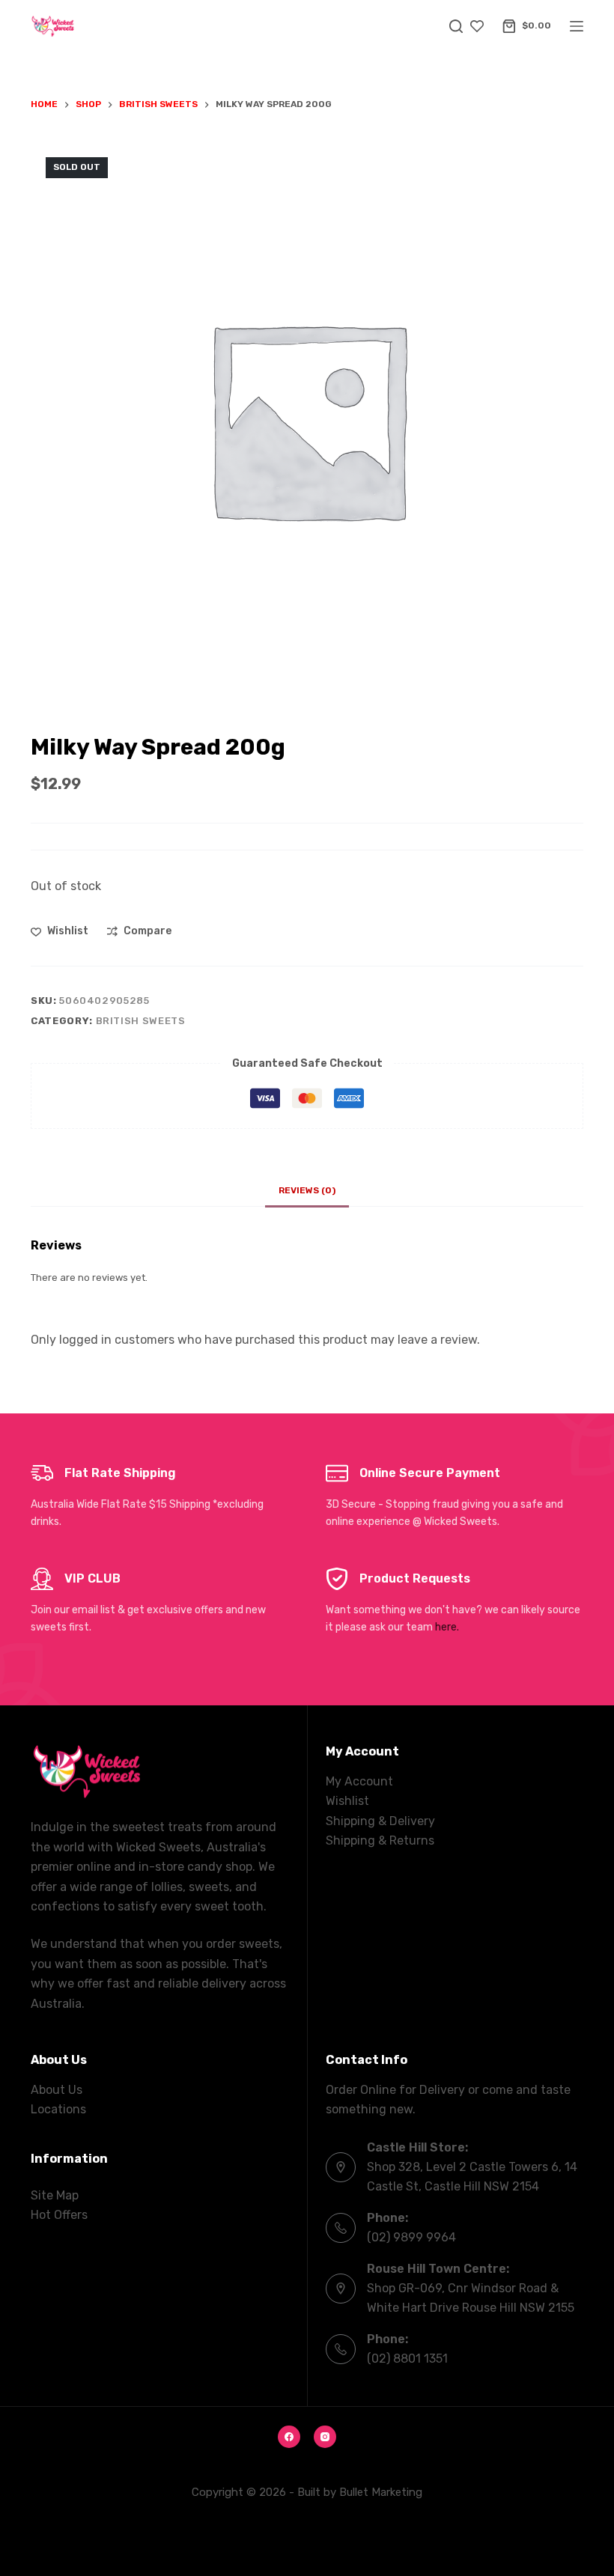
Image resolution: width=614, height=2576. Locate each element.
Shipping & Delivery (380, 1821)
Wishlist (347, 1801)
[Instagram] (325, 2437)
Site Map (55, 2195)
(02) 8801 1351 (407, 2359)
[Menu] (577, 26)
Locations (58, 2109)
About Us (57, 2090)
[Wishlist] (477, 26)
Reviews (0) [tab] (307, 1190)
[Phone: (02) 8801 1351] (341, 2349)
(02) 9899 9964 (411, 2237)
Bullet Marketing (381, 2492)
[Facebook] (289, 2437)
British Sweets (141, 1021)
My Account (359, 1781)
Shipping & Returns (380, 1840)
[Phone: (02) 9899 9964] (341, 2228)
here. (447, 1627)
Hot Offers (59, 2215)
